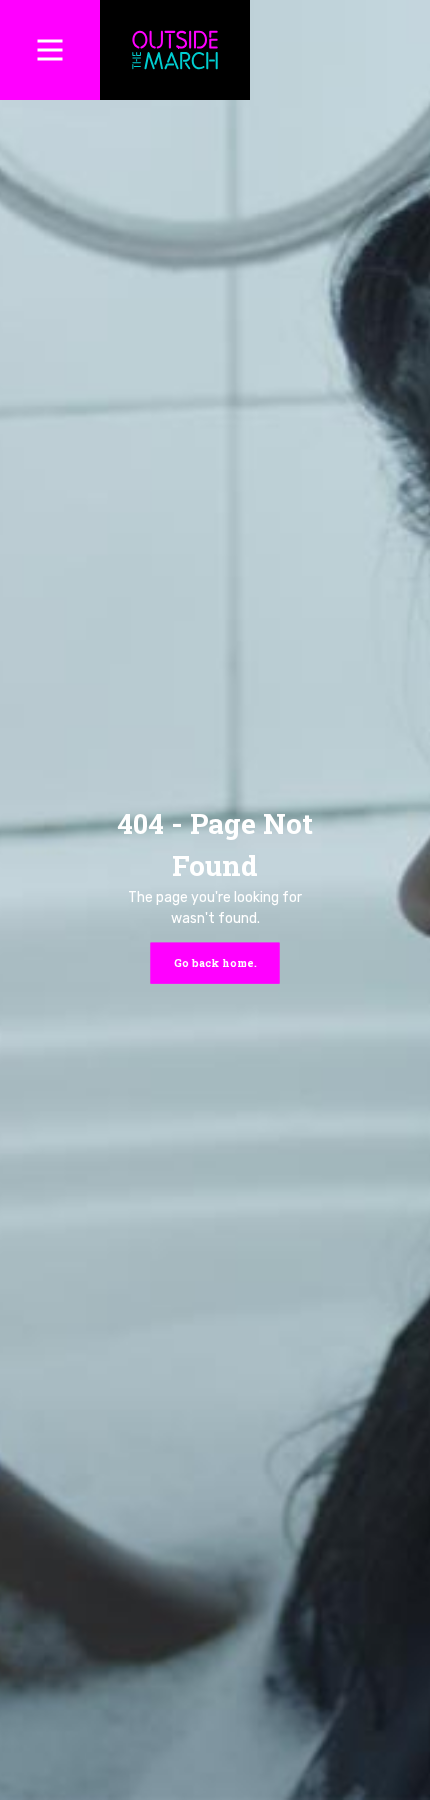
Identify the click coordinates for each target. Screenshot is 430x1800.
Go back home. (215, 962)
